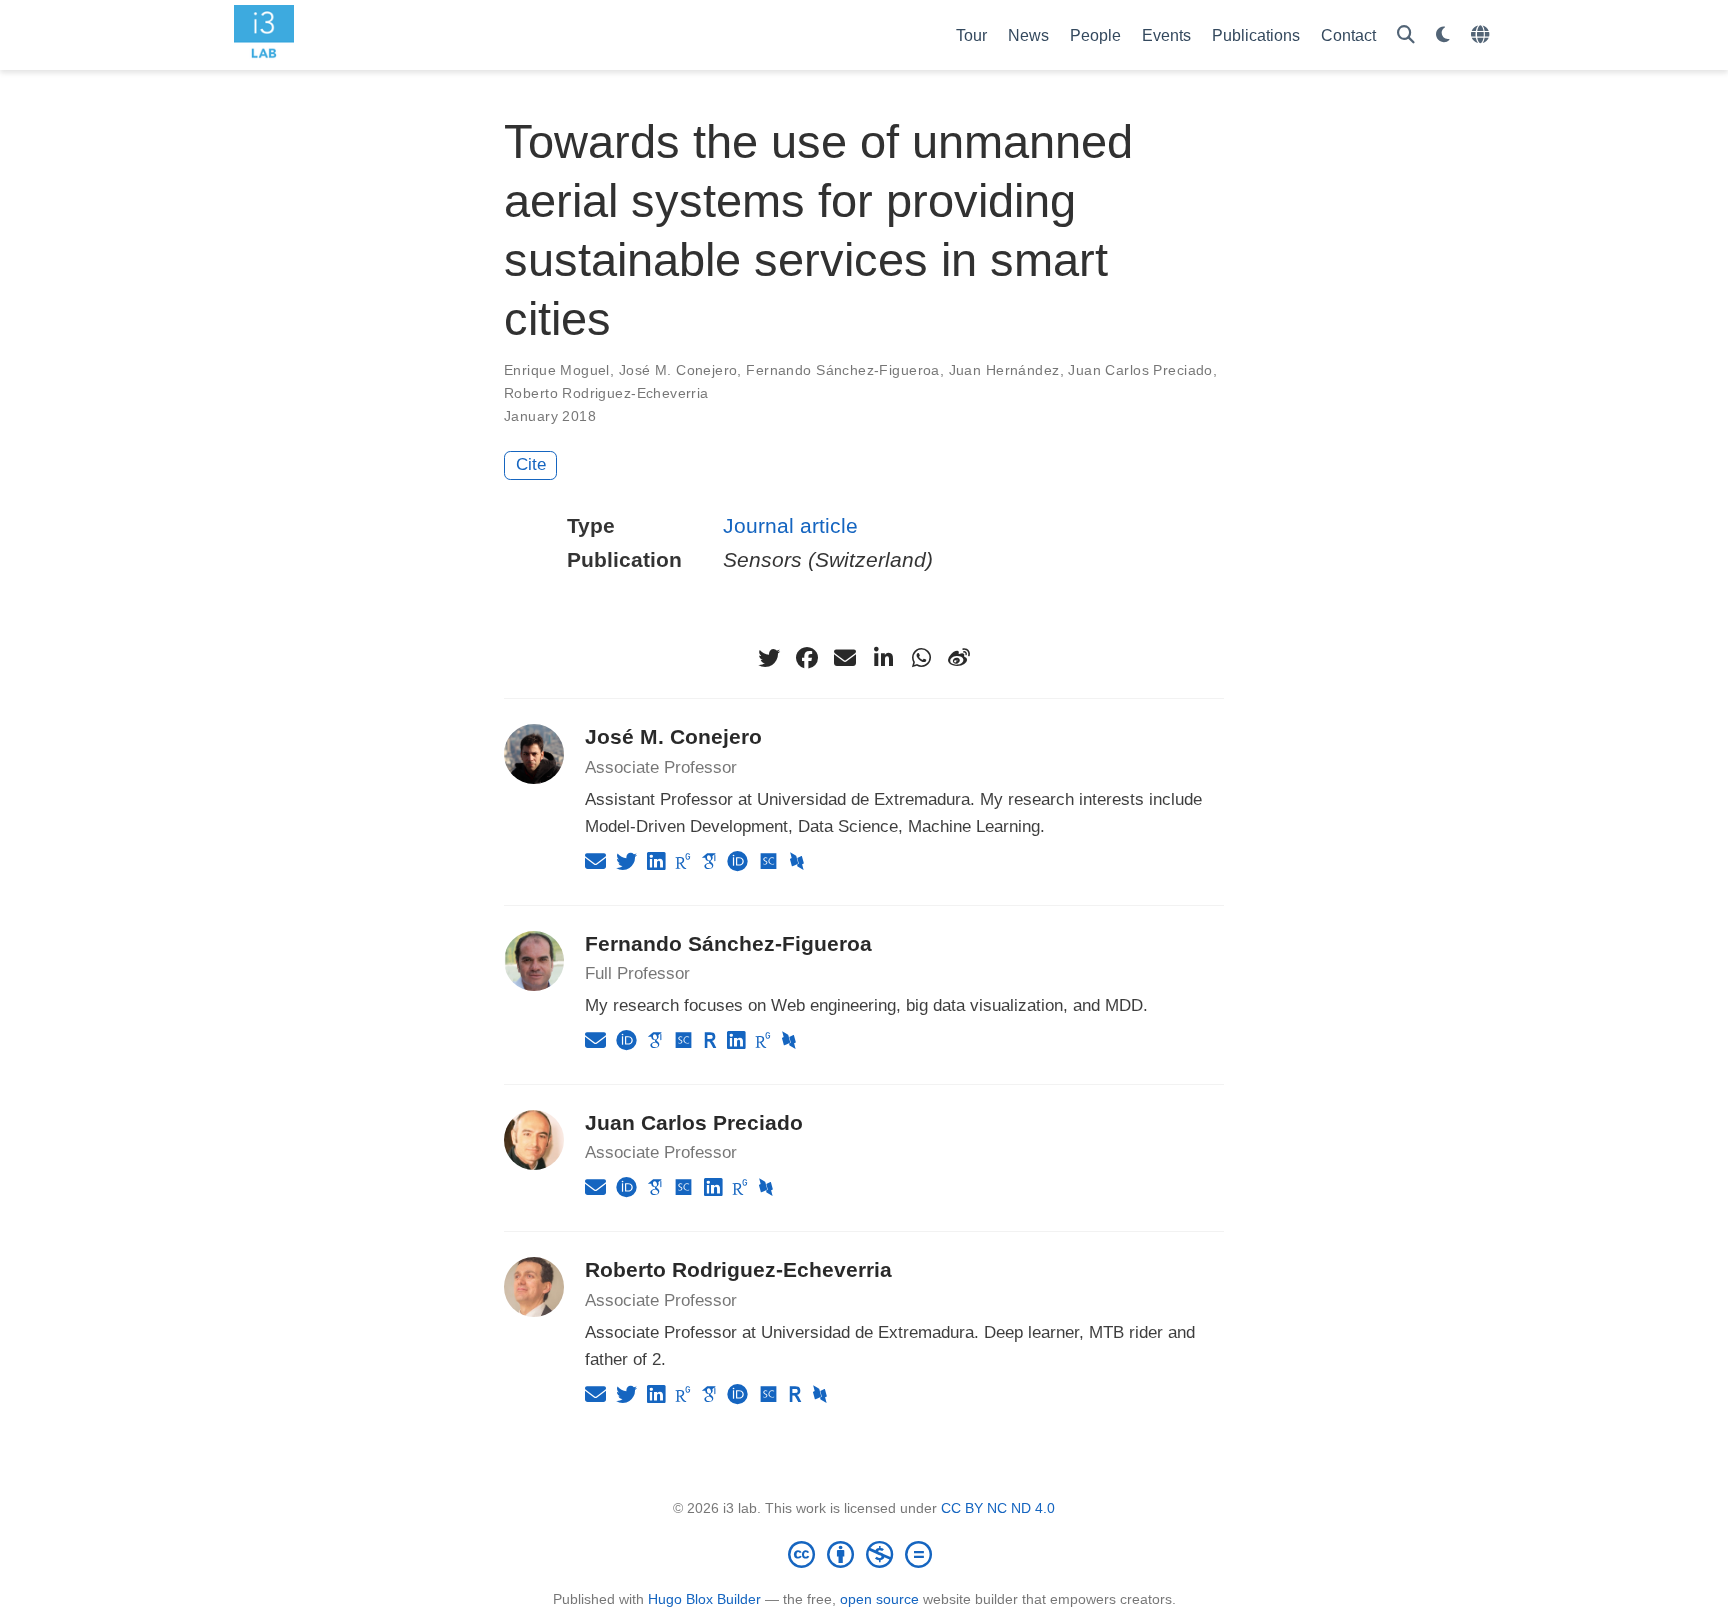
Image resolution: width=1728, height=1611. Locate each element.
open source (879, 1599)
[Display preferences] (1443, 35)
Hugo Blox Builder (704, 1599)
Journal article (790, 525)
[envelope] (845, 658)
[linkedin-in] (883, 658)
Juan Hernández (1004, 370)
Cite (531, 464)
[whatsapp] (921, 658)
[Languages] (1482, 35)
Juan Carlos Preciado (1140, 370)
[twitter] (769, 658)
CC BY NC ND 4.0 (998, 1508)
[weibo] (959, 658)
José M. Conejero (678, 370)
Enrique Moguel (557, 370)
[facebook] (807, 658)
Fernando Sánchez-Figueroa (843, 370)
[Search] (1406, 35)
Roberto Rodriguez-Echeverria (606, 393)
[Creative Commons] (864, 1554)
